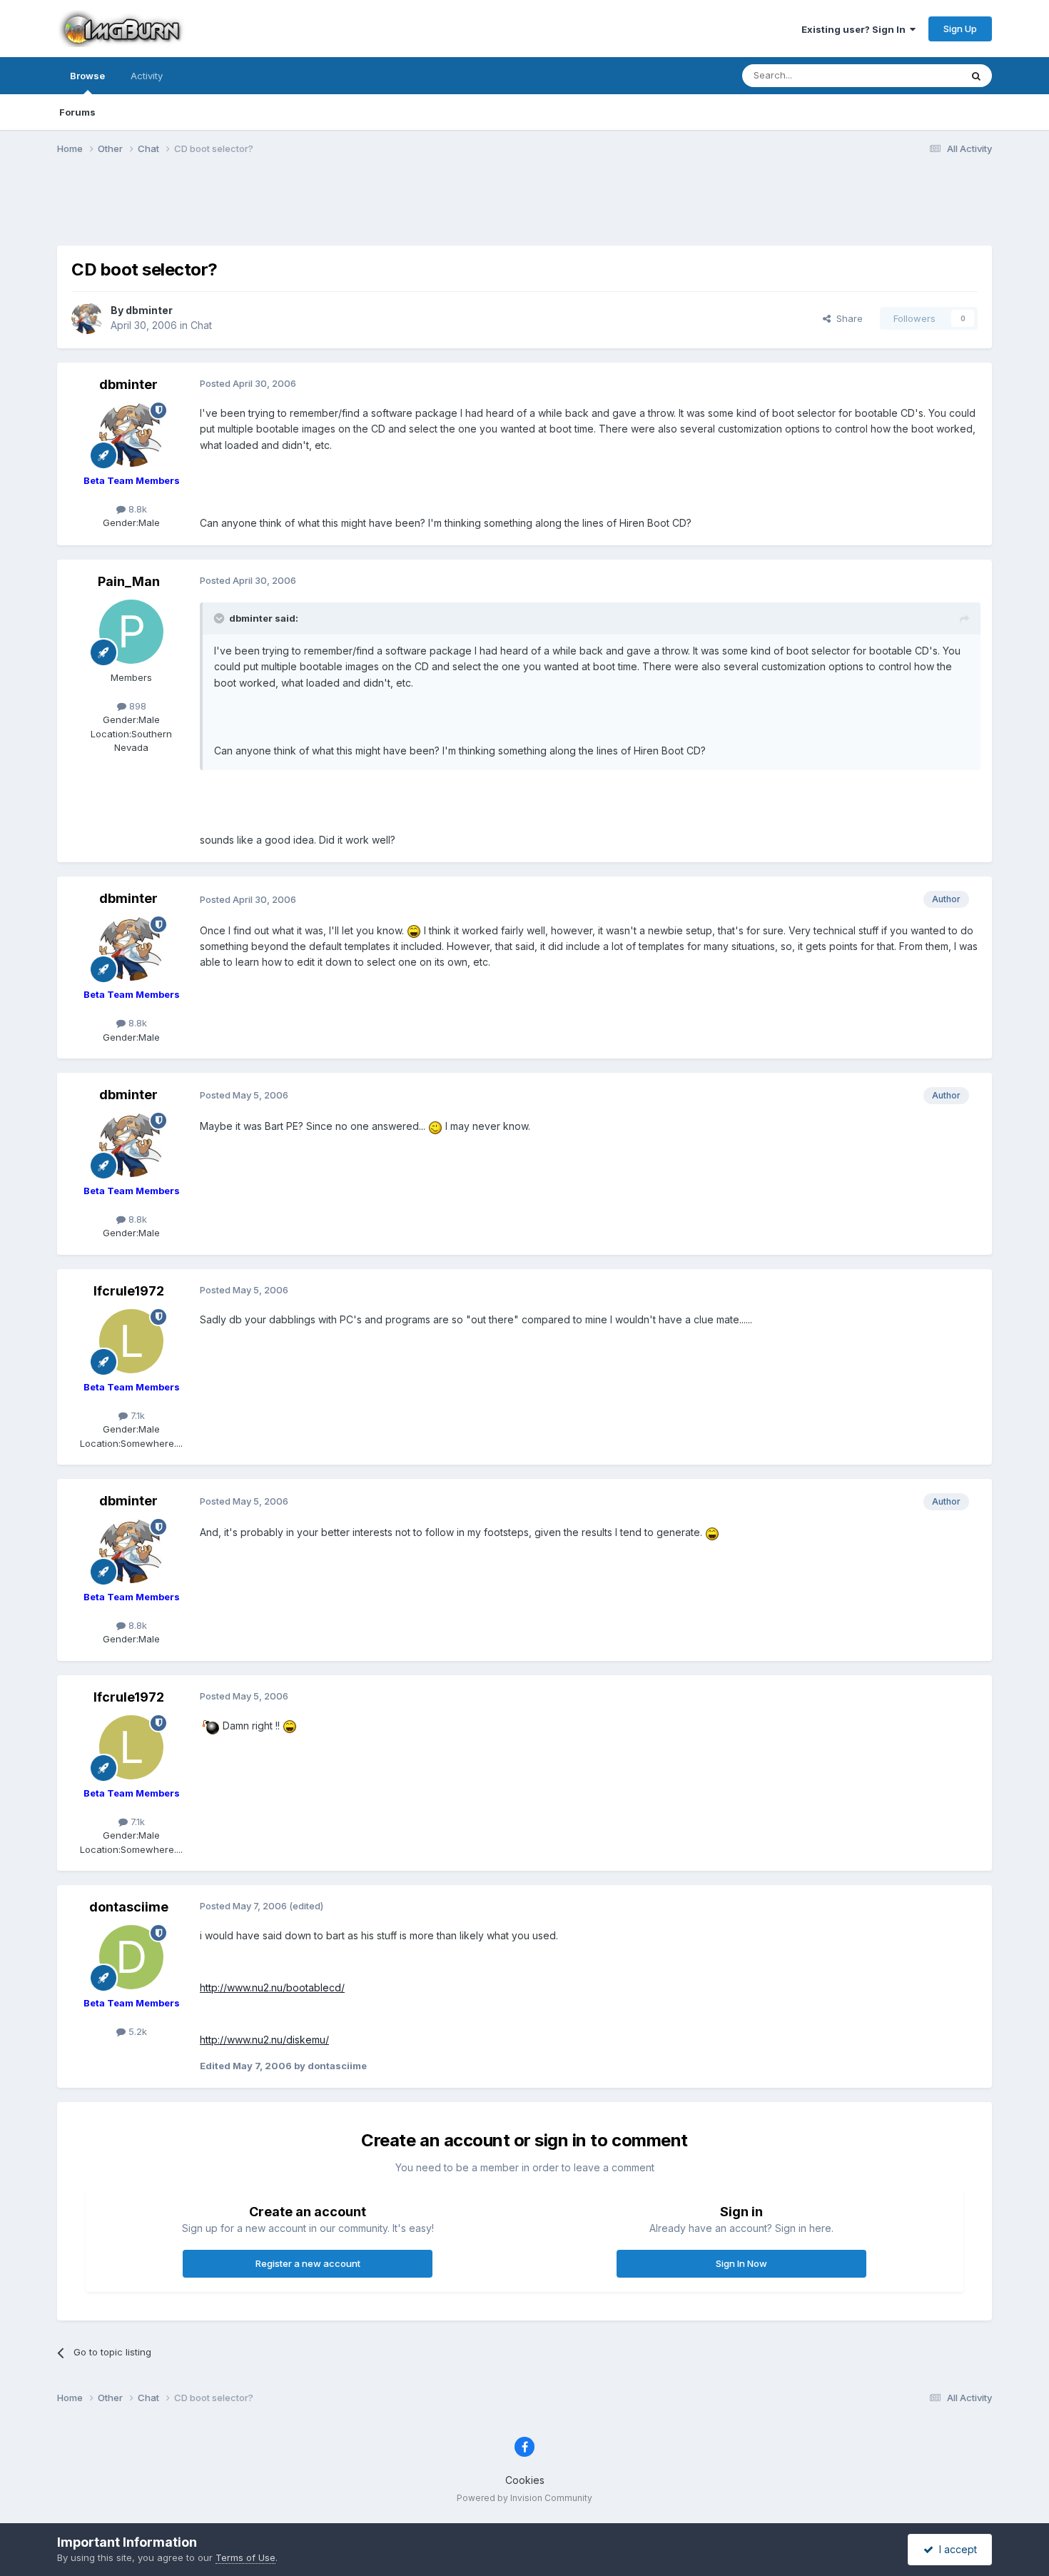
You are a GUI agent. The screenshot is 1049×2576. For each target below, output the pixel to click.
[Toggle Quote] (221, 618)
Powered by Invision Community (524, 2498)
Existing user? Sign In (856, 29)
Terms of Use (245, 2557)
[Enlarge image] (414, 930)
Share (847, 318)
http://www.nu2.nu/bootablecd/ (272, 1987)
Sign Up (960, 29)
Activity (147, 76)
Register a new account (308, 2263)
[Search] (976, 76)
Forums (77, 112)
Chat (201, 325)
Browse (87, 76)
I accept (955, 2549)
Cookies (525, 2480)
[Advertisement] (524, 209)
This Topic (919, 75)
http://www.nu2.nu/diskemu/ (264, 2040)
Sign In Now (741, 2263)
